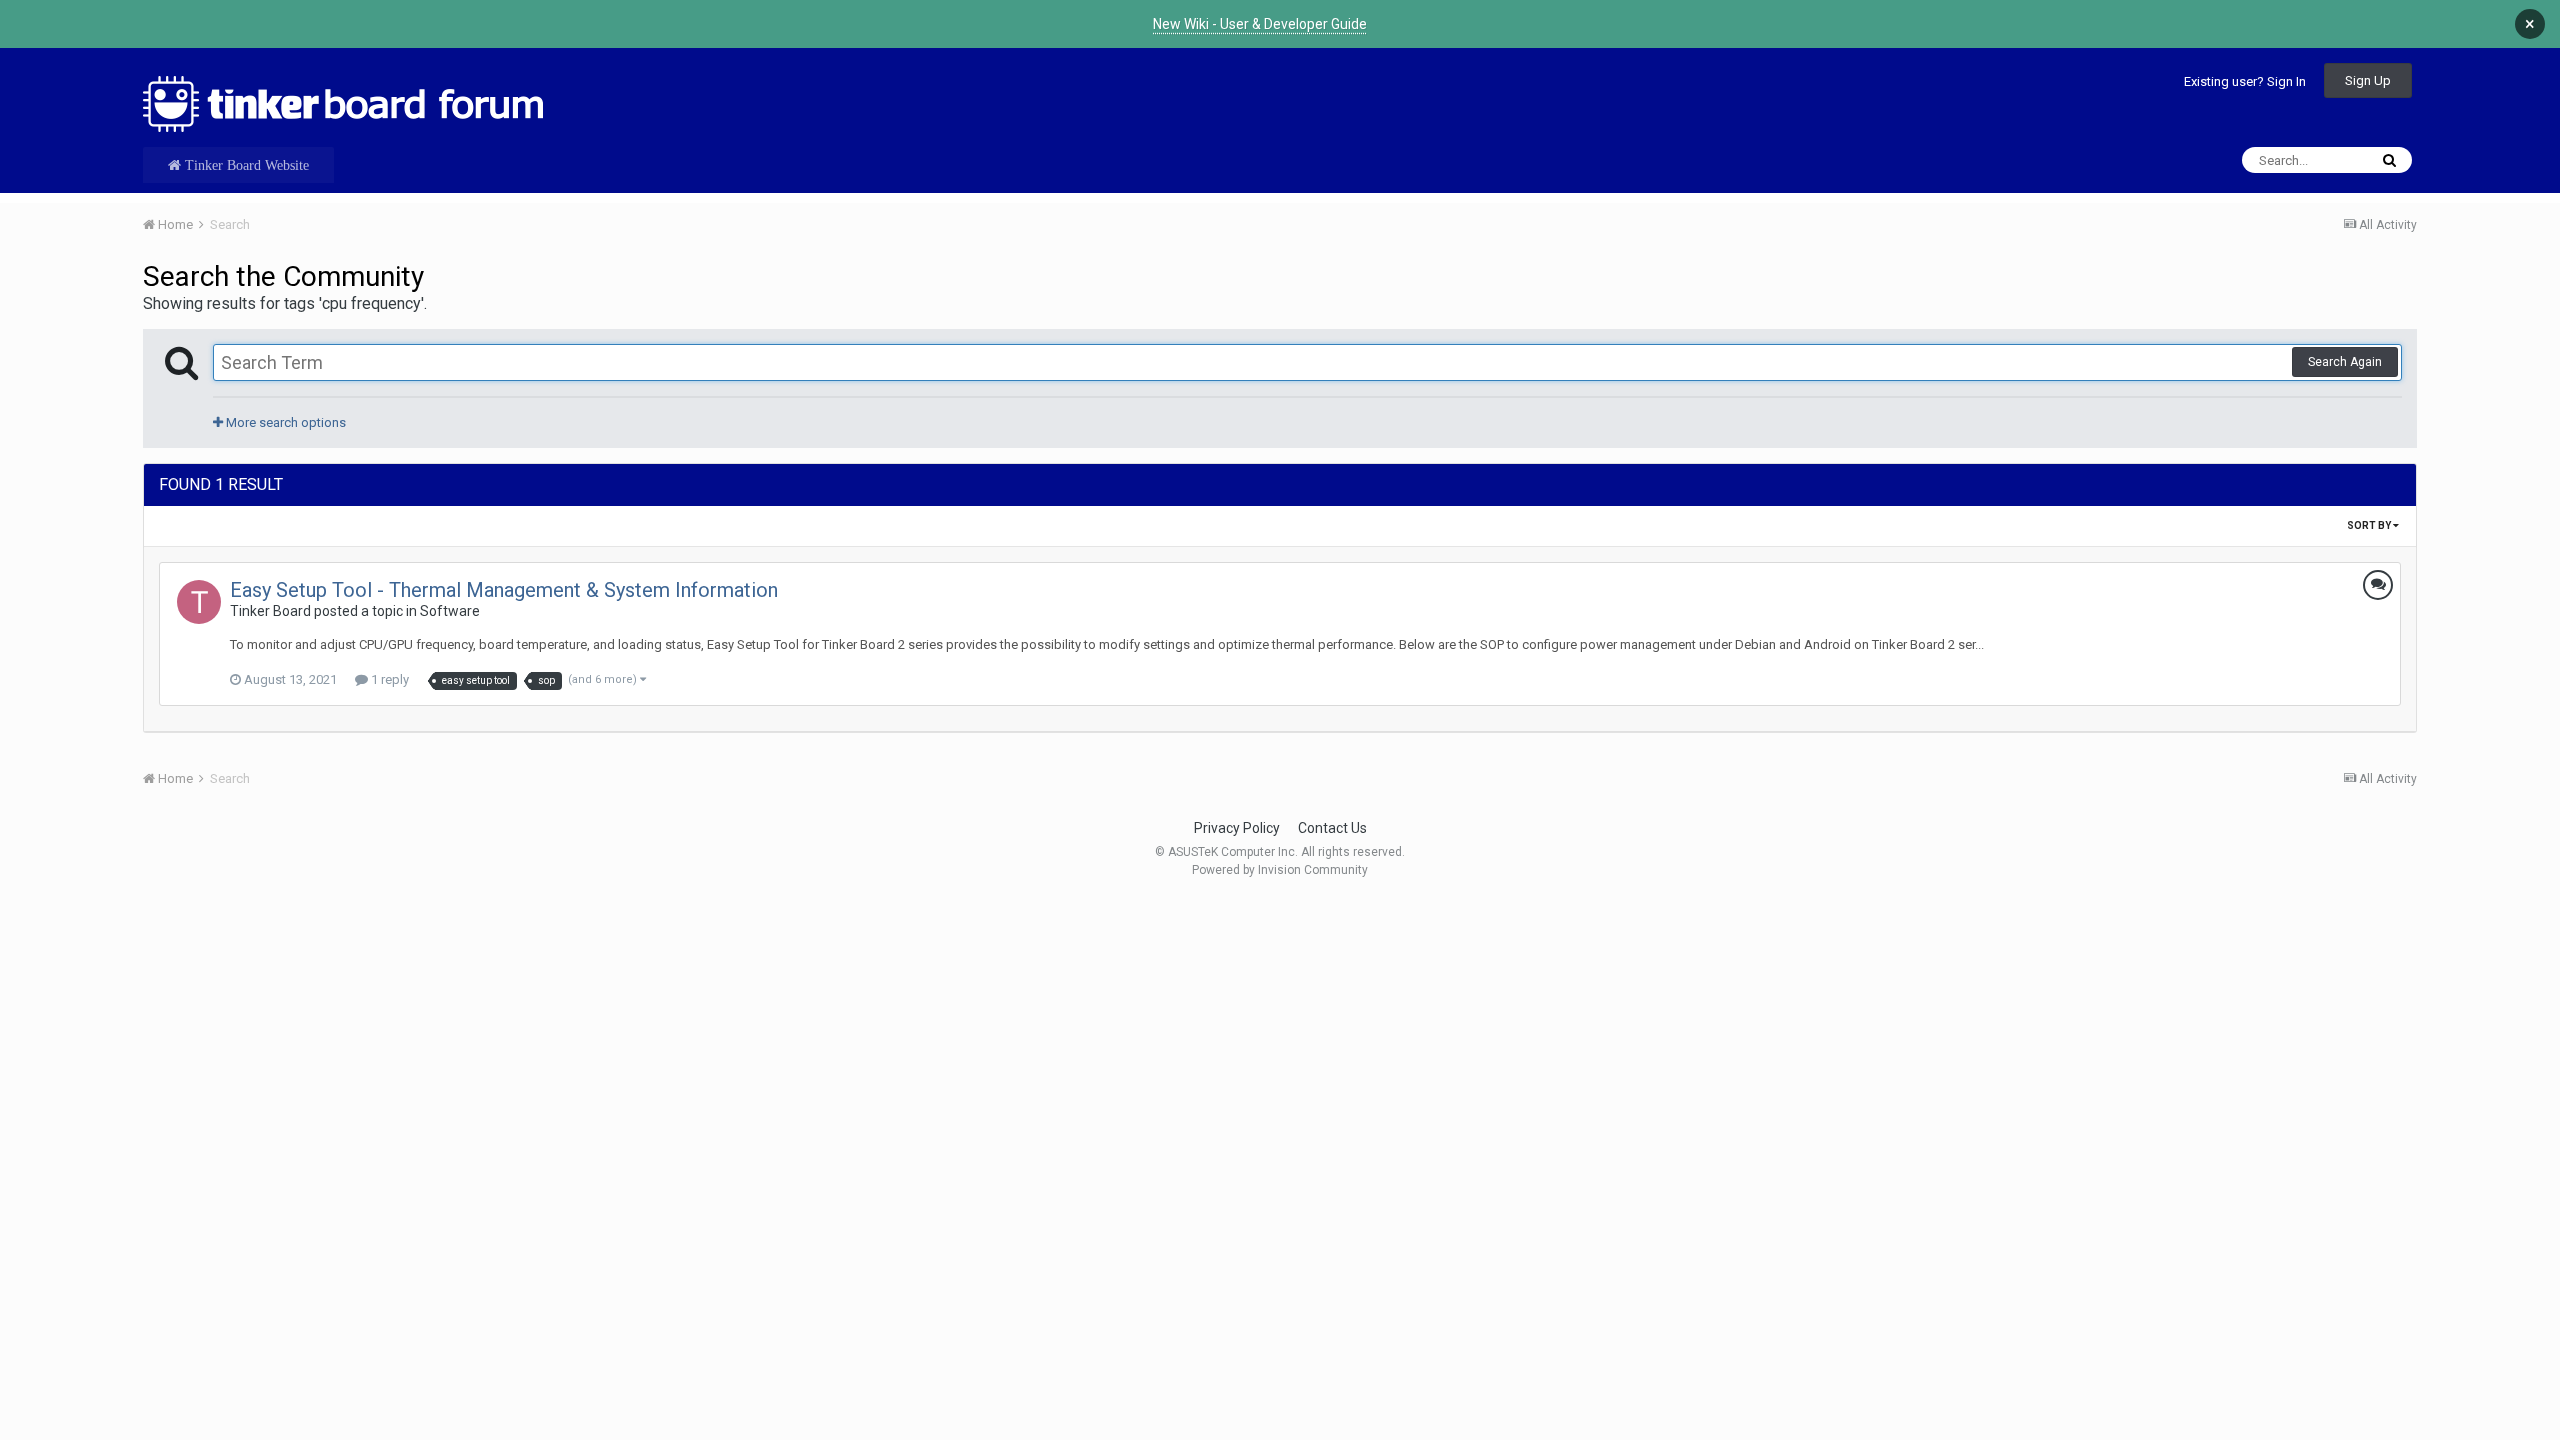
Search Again (2345, 362)
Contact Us (1332, 828)
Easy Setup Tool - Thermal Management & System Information (504, 590)
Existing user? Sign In (2245, 81)
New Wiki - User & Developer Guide (1260, 24)
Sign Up (2368, 80)
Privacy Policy (1237, 828)
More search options (284, 422)
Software (450, 611)
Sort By (2370, 525)
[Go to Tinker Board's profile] (199, 602)
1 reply (388, 679)
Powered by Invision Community (1280, 870)
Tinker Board (270, 611)
